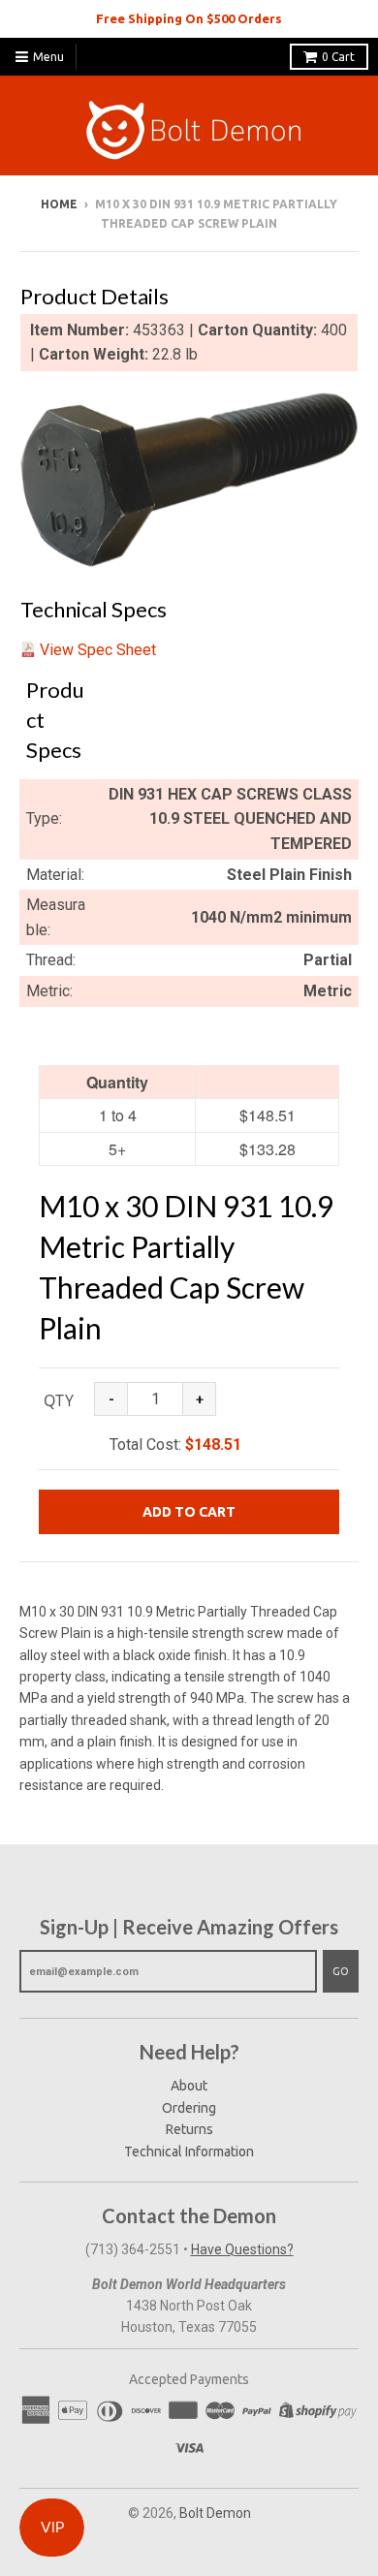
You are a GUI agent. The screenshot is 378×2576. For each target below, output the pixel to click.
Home (59, 204)
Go (341, 1971)
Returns (189, 2129)
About (189, 2086)
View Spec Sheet (98, 650)
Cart (338, 57)
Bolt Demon (215, 2513)
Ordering (189, 2108)
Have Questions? (242, 2249)
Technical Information (189, 2152)
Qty (59, 1400)
